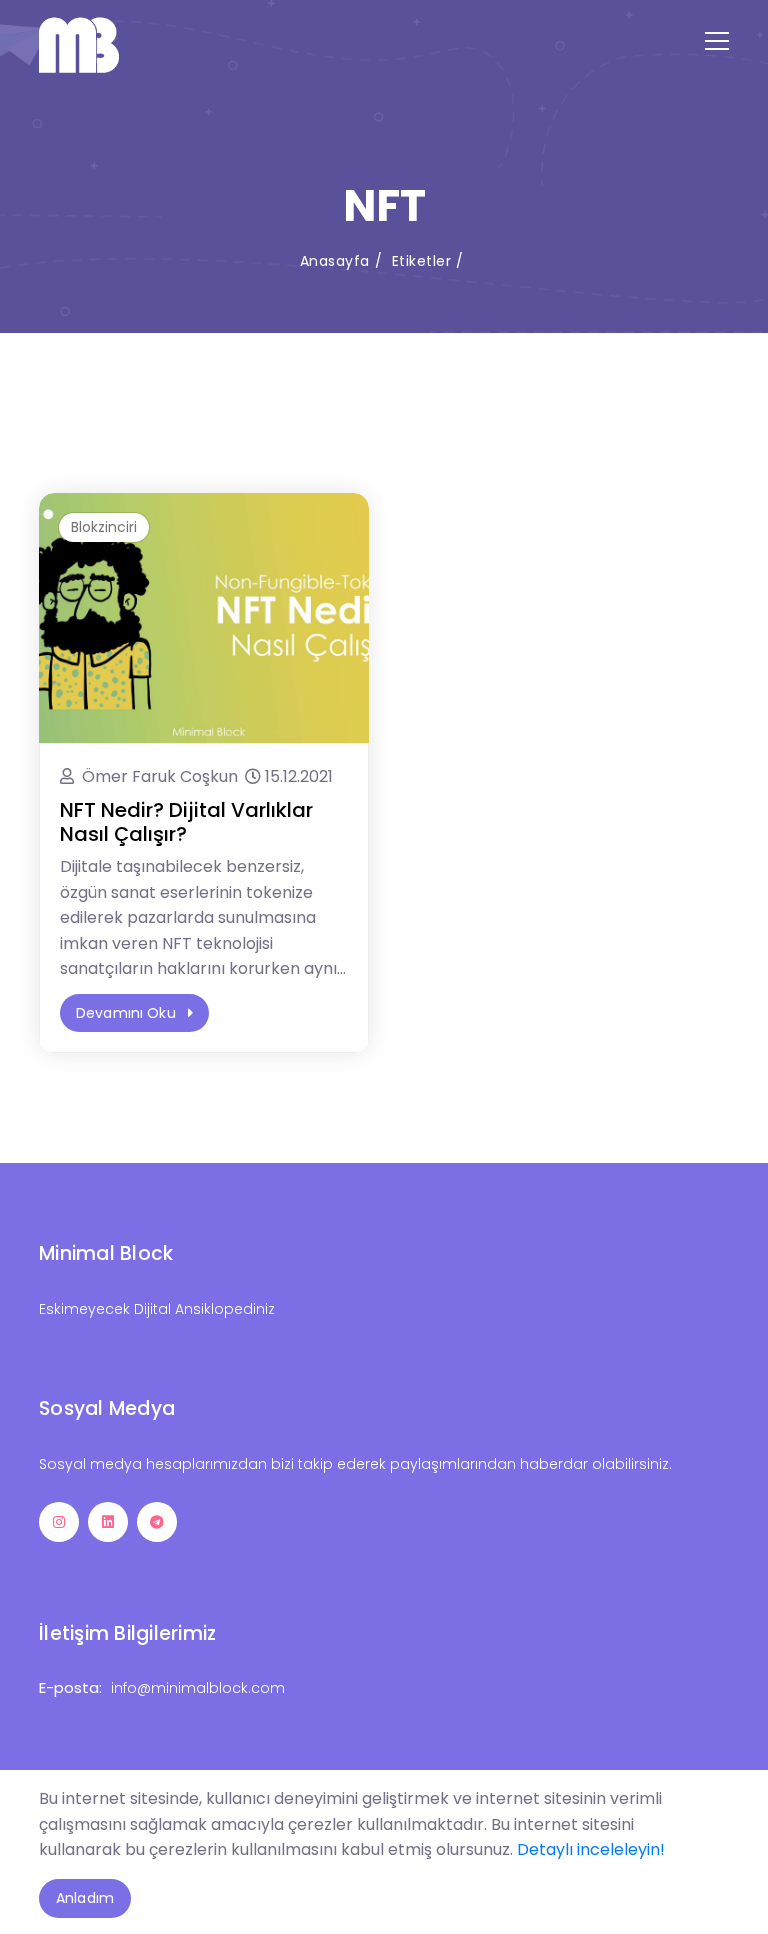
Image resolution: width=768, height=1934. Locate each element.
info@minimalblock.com (198, 1688)
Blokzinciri (104, 527)
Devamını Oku (128, 1013)
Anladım (85, 1898)
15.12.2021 (299, 776)
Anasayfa (335, 261)
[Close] (712, 1805)
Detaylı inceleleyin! (591, 1849)
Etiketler (422, 261)
